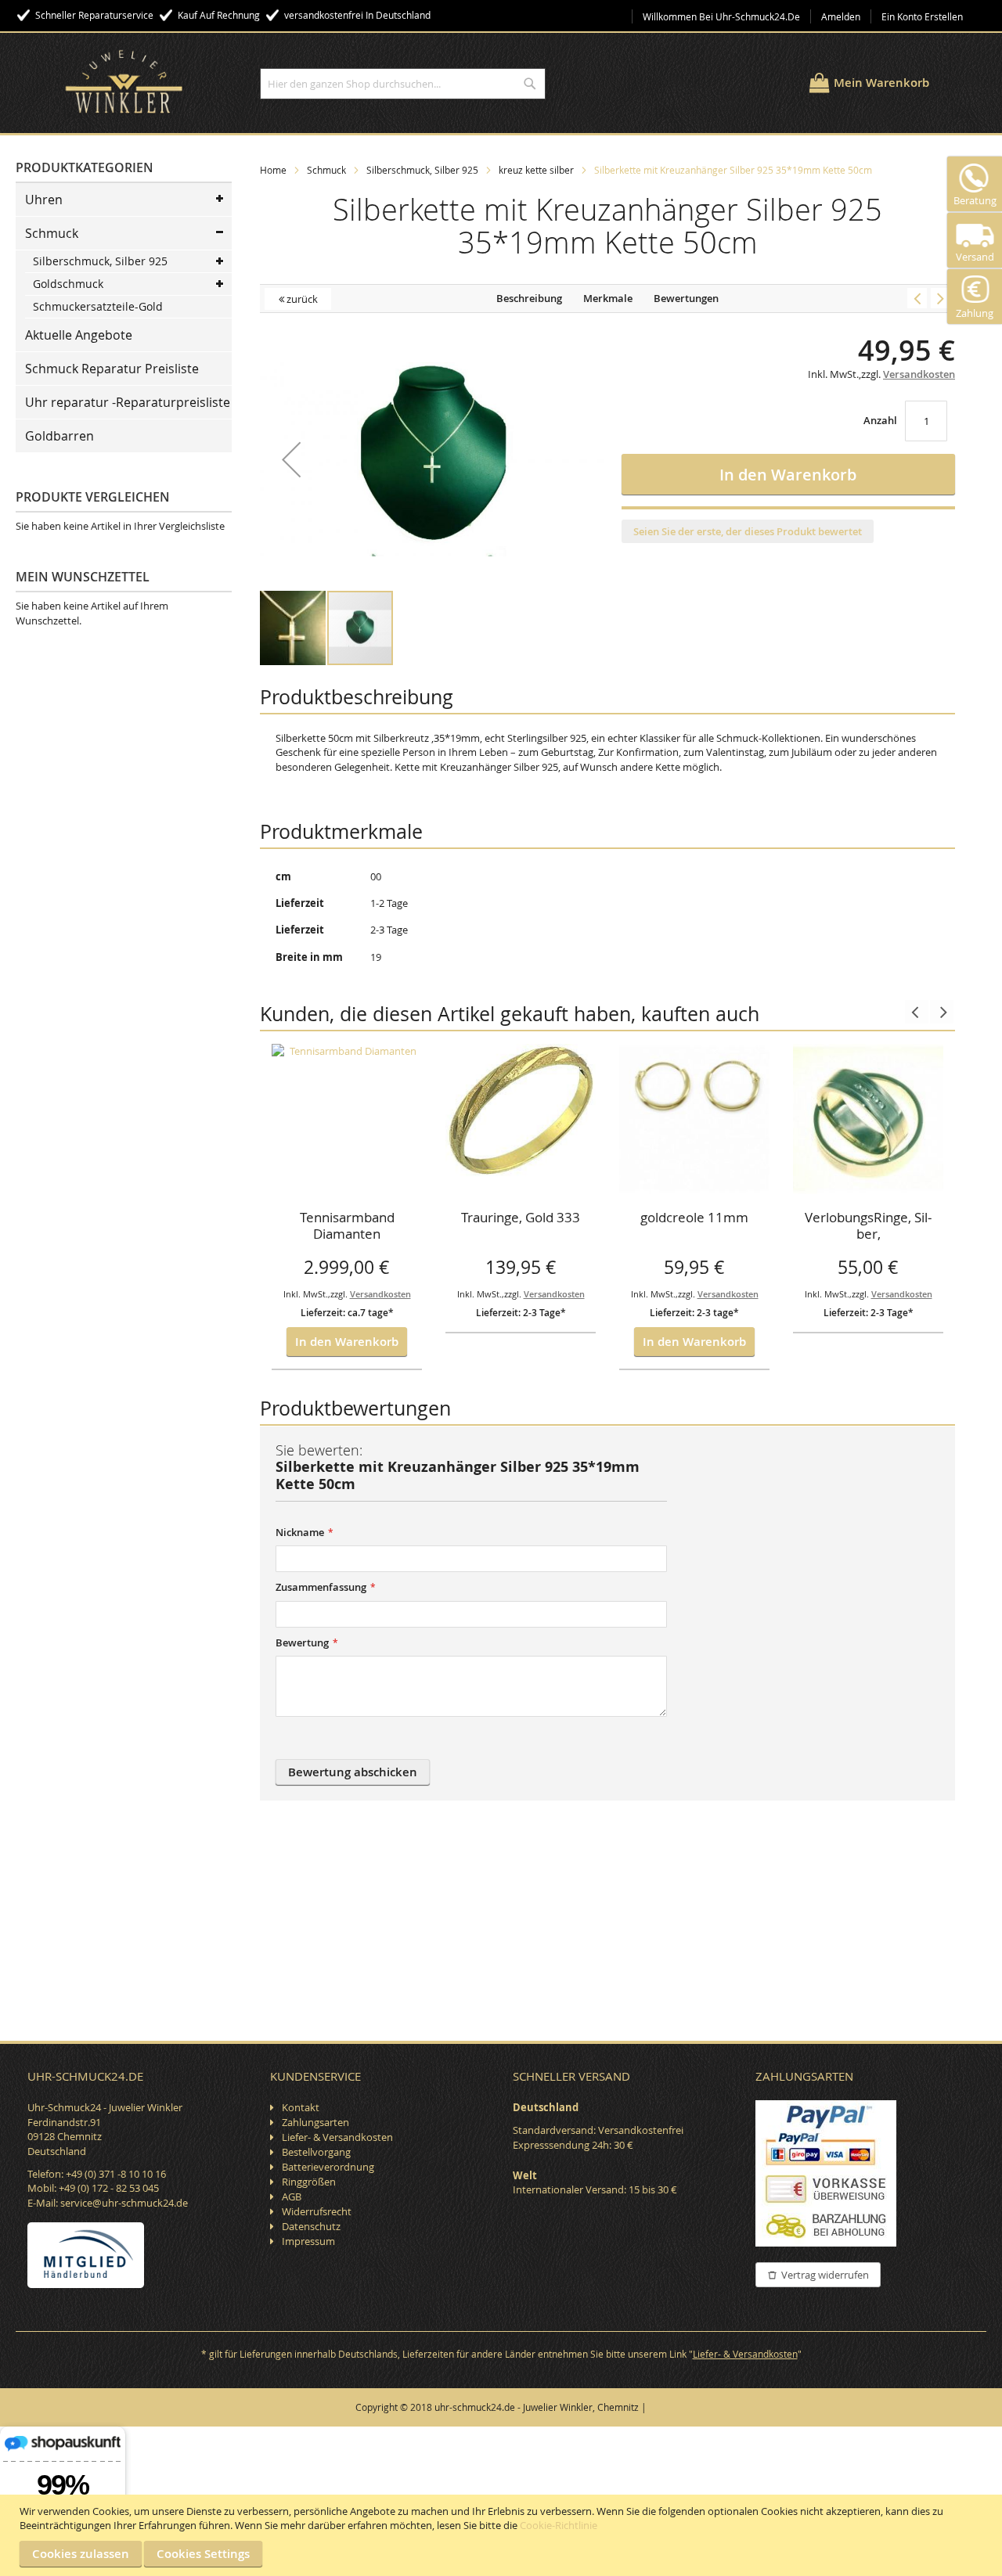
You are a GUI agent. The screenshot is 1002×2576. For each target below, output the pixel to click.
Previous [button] (917, 1012)
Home (273, 170)
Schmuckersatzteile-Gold (98, 306)
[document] (503, 2535)
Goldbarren (59, 436)
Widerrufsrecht (317, 2211)
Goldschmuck (68, 284)
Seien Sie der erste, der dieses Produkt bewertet (748, 531)
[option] (347, 1207)
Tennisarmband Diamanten (347, 1226)
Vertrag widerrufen (825, 2275)
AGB (292, 2196)
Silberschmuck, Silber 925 (422, 170)
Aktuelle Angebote (79, 335)
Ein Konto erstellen (922, 16)
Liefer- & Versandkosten (337, 2137)
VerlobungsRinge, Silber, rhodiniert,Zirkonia (868, 1227)
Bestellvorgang (316, 2152)
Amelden (841, 16)
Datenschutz (311, 2226)
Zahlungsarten (315, 2122)
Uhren (44, 200)
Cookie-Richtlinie (559, 2525)
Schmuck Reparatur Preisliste (112, 369)
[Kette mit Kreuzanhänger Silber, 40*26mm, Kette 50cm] (917, 299)
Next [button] (942, 1012)
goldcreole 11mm (694, 1218)
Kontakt (301, 2107)
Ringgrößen (309, 2182)
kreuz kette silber (536, 170)
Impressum (308, 2241)
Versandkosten (380, 1294)
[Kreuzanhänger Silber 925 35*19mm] (941, 299)
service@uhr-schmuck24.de (124, 2203)
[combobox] (403, 84)
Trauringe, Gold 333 (521, 1218)
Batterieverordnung (328, 2167)
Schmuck (326, 170)
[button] (291, 459)
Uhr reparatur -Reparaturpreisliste (128, 402)
